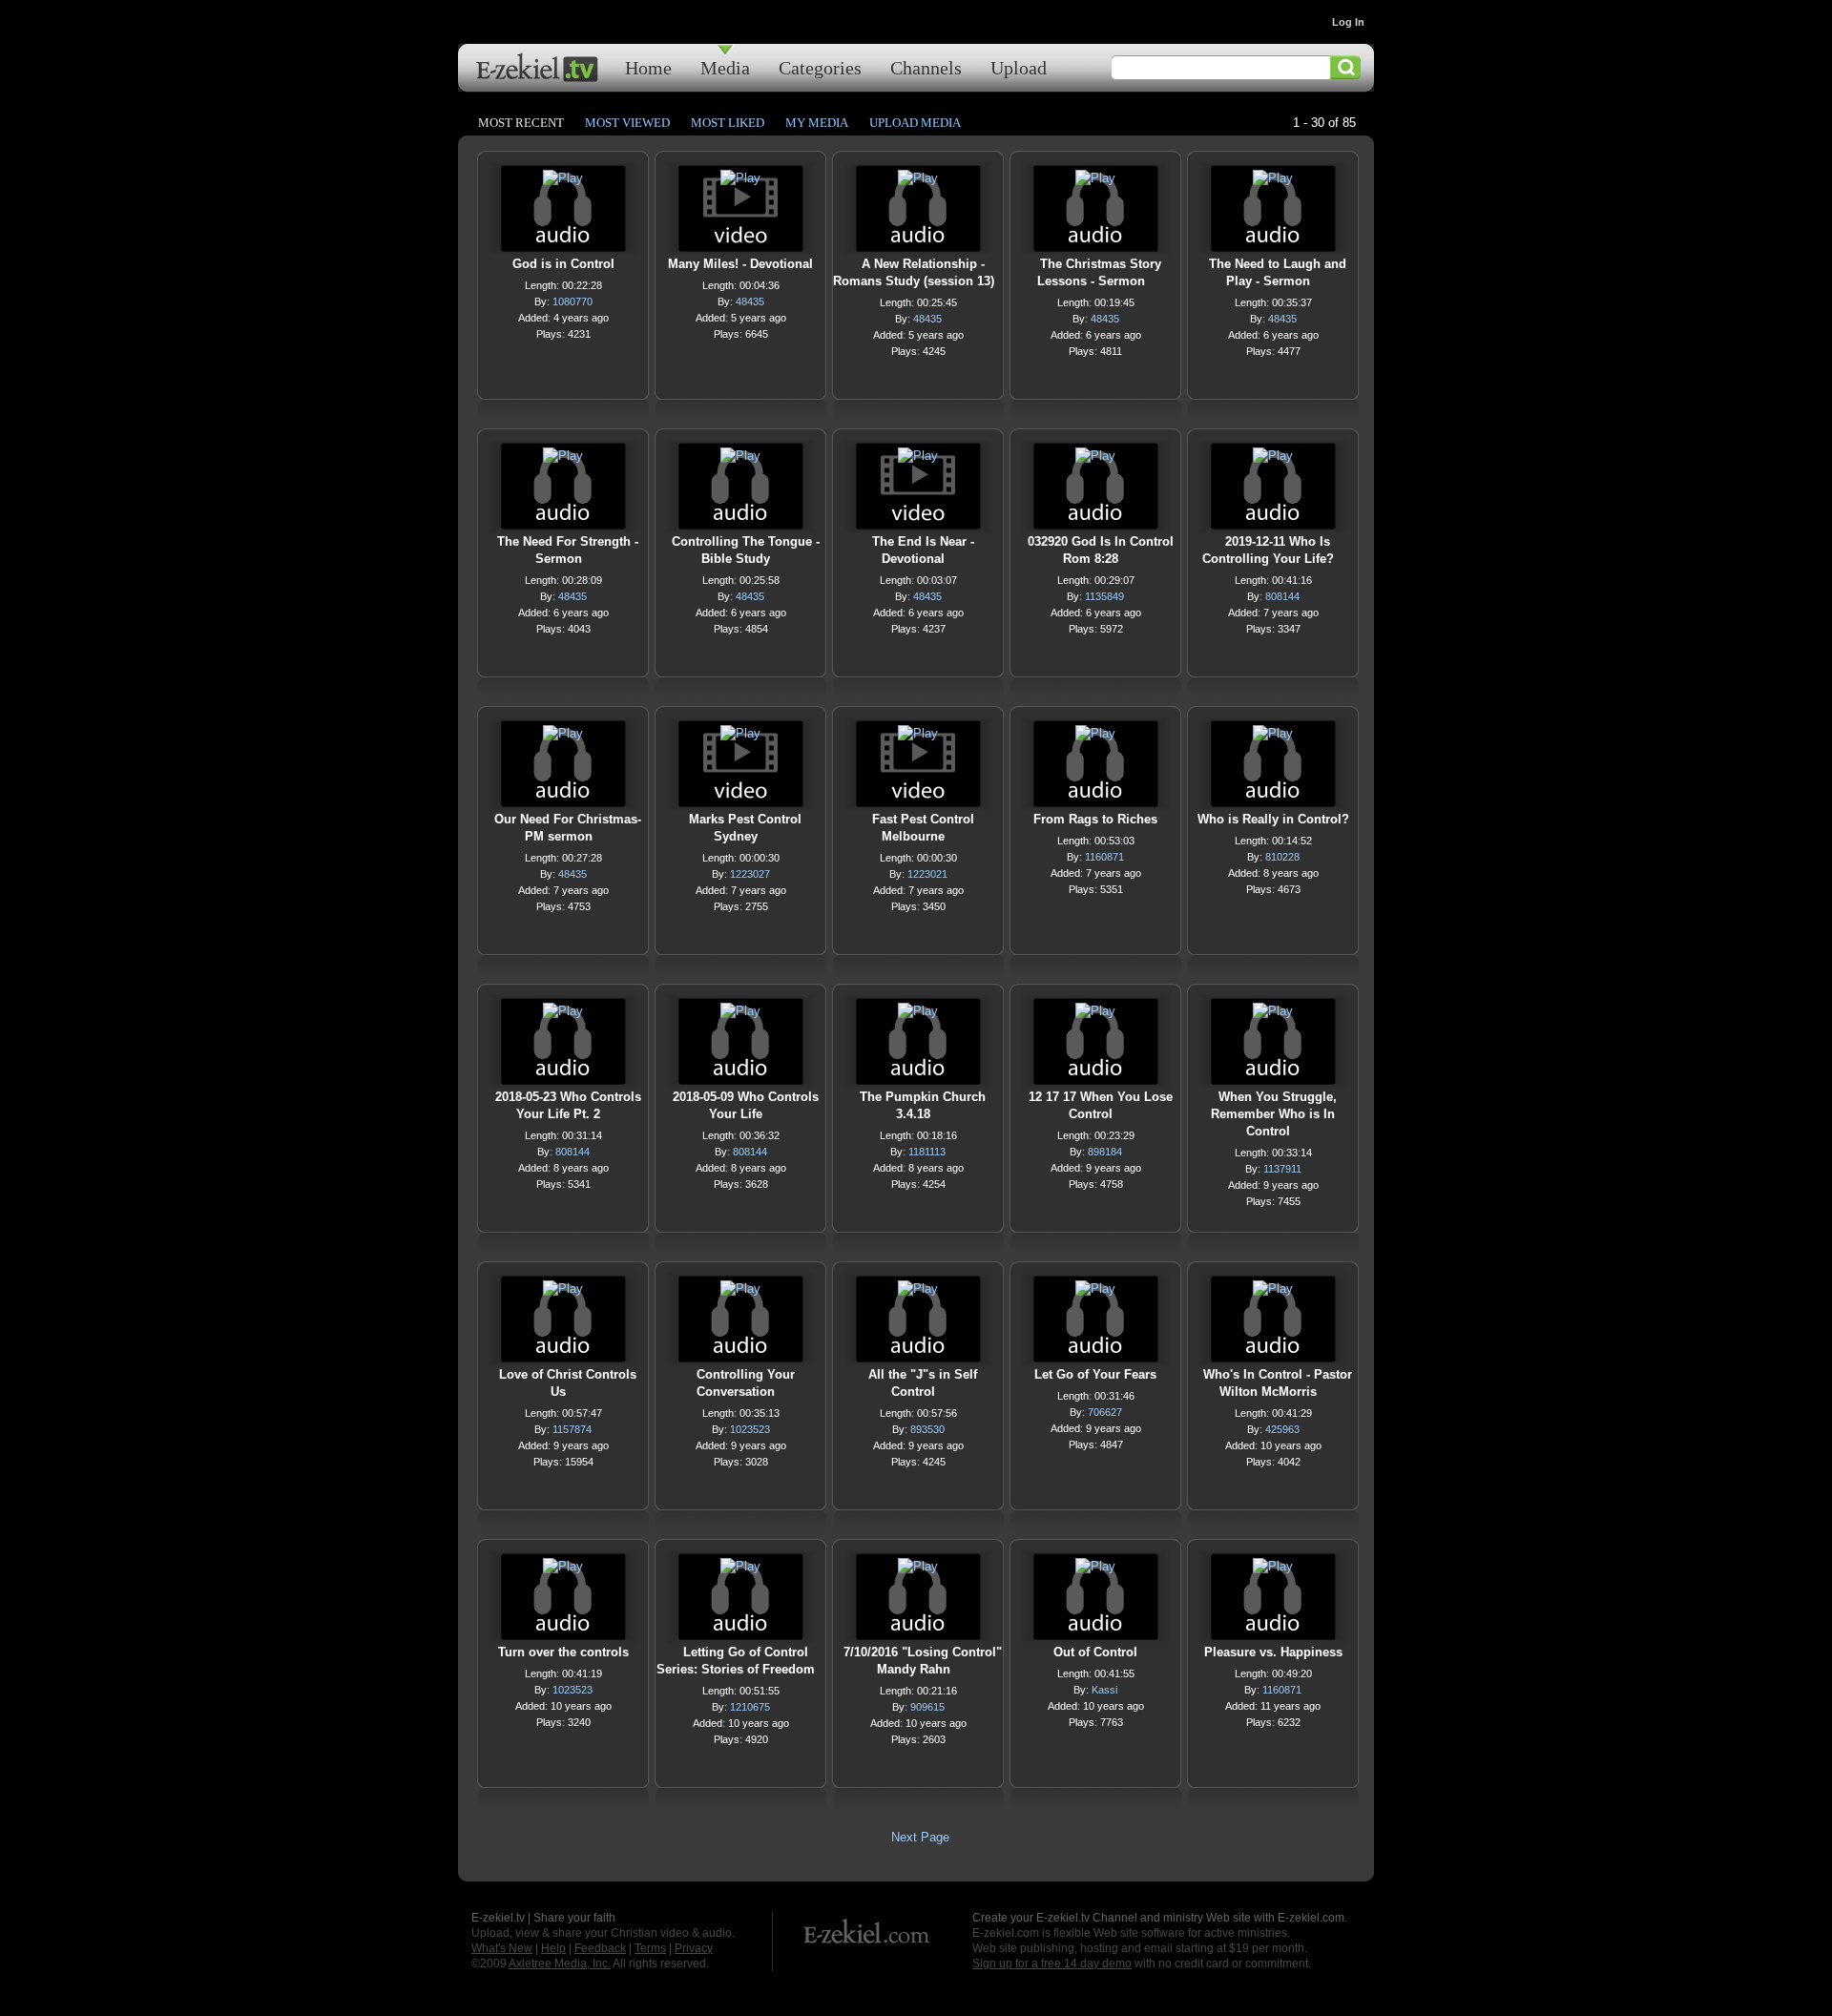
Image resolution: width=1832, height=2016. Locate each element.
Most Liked (728, 123)
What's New (502, 1948)
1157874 (572, 1429)
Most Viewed (627, 123)
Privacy (694, 1948)
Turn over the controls (563, 1652)
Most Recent (521, 123)
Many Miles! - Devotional (740, 264)
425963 (1282, 1429)
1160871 (1104, 857)
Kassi (1104, 1690)
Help (553, 1948)
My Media (817, 123)
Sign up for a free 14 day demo (1052, 1964)
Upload (1019, 67)
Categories (820, 67)
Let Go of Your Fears (1095, 1374)
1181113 (927, 1152)
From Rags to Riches (1095, 819)
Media (725, 67)
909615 (927, 1707)
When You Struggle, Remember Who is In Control (1274, 1114)
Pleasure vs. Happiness (1273, 1652)
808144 (1282, 596)
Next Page (920, 1837)
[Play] (563, 183)
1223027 (750, 874)
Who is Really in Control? (1273, 819)
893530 (927, 1429)
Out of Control (1095, 1652)
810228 (1282, 857)
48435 (750, 301)
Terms (650, 1948)
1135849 (1104, 596)
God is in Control (563, 264)
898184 (1105, 1152)
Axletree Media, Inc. (560, 1964)
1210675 (750, 1707)
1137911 (1282, 1169)
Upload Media (915, 123)
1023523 (750, 1429)
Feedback (600, 1948)
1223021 (927, 874)
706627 (1105, 1412)
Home (648, 67)
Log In (1348, 22)
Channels (926, 67)
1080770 (572, 301)
